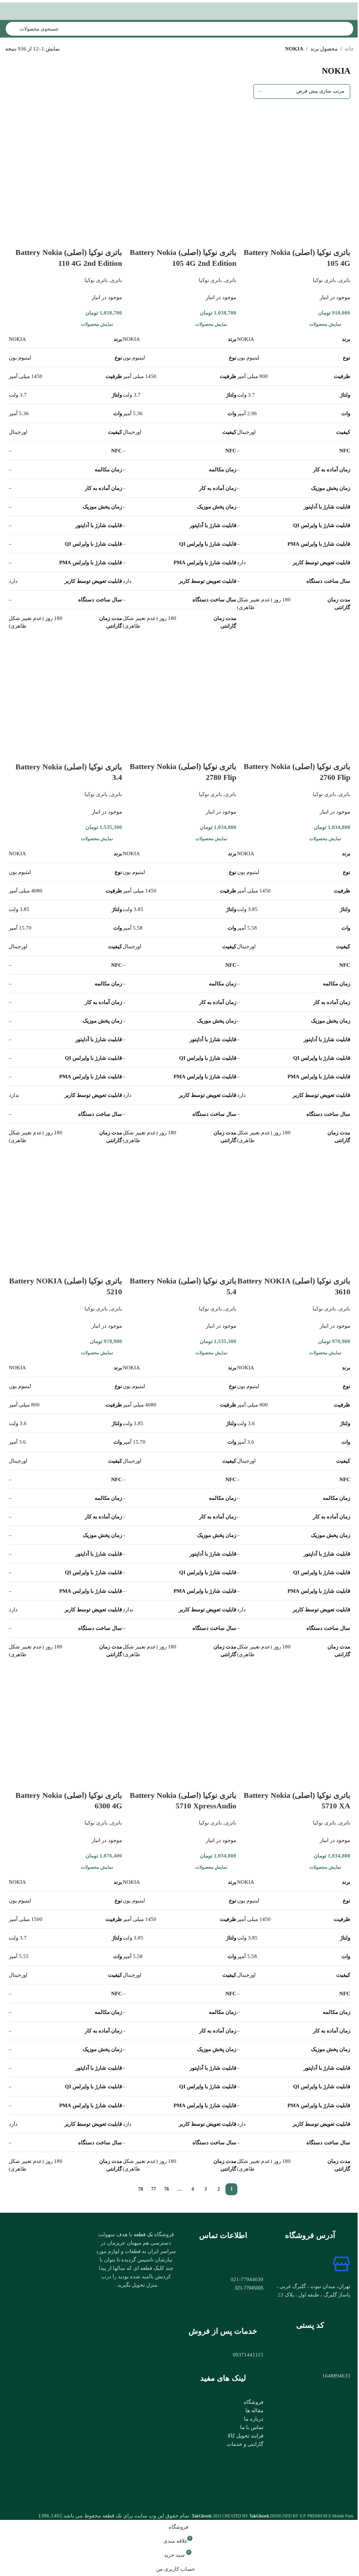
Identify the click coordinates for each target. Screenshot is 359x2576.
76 (167, 2189)
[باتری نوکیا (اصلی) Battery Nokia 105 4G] (294, 173)
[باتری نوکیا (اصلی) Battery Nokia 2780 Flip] (179, 687)
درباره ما (254, 2419)
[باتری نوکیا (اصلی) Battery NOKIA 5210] (65, 1201)
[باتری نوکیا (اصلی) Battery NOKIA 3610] (294, 1201)
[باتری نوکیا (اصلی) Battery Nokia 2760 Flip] (294, 687)
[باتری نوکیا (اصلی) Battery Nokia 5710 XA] (294, 1715)
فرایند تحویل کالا (245, 2436)
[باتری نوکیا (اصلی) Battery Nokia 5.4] (179, 1201)
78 (141, 2189)
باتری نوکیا (324, 280)
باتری (344, 280)
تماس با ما (252, 2427)
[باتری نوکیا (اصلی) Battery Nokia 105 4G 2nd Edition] (179, 173)
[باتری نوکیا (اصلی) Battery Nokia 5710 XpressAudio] (179, 1715)
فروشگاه (253, 2402)
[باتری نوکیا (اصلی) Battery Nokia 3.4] (65, 687)
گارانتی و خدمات (245, 2444)
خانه (349, 49)
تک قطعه (143, 2234)
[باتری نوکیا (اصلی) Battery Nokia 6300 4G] (65, 1715)
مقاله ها (254, 2410)
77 (154, 2189)
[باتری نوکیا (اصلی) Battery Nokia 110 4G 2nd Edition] (65, 173)
